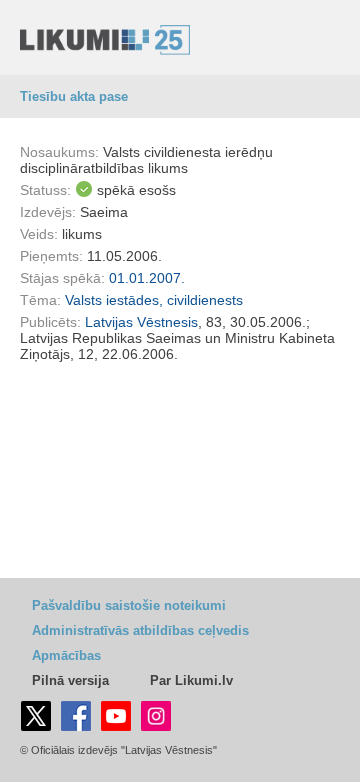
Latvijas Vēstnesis (141, 322)
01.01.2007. (147, 278)
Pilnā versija (70, 680)
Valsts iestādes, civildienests (154, 300)
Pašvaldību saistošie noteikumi (129, 605)
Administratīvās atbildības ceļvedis (140, 630)
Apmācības (66, 655)
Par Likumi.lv (191, 680)
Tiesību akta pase (74, 96)
